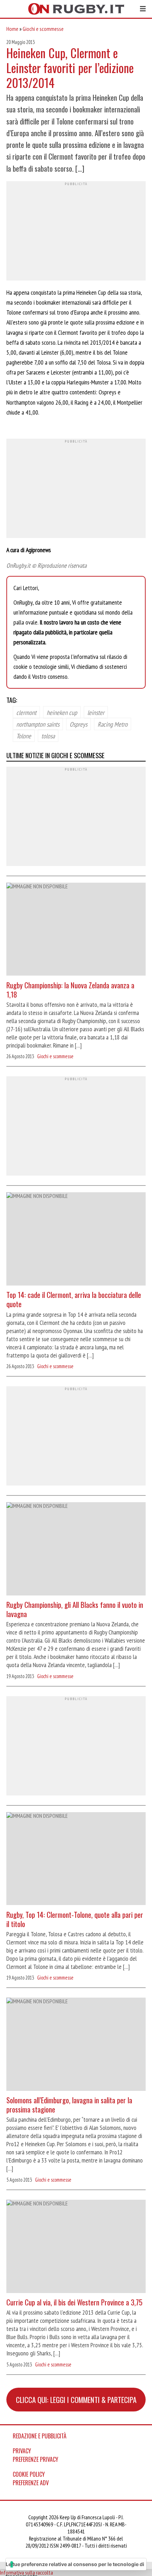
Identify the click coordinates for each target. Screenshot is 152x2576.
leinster (96, 712)
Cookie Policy (29, 2474)
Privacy (22, 2451)
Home (12, 29)
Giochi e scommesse (43, 29)
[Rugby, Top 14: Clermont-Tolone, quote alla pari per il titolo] (76, 1860)
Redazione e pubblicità (40, 2436)
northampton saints (38, 724)
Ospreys (78, 724)
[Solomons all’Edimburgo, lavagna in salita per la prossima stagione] (76, 2045)
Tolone (24, 735)
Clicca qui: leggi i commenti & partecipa (76, 2400)
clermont (26, 712)
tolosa (48, 735)
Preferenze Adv (31, 2483)
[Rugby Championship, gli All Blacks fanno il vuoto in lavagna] (76, 1550)
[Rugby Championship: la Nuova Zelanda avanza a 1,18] (76, 930)
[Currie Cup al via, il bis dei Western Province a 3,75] (76, 2247)
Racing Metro (113, 724)
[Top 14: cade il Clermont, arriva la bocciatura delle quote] (76, 1240)
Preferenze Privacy (36, 2459)
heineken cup (62, 712)
